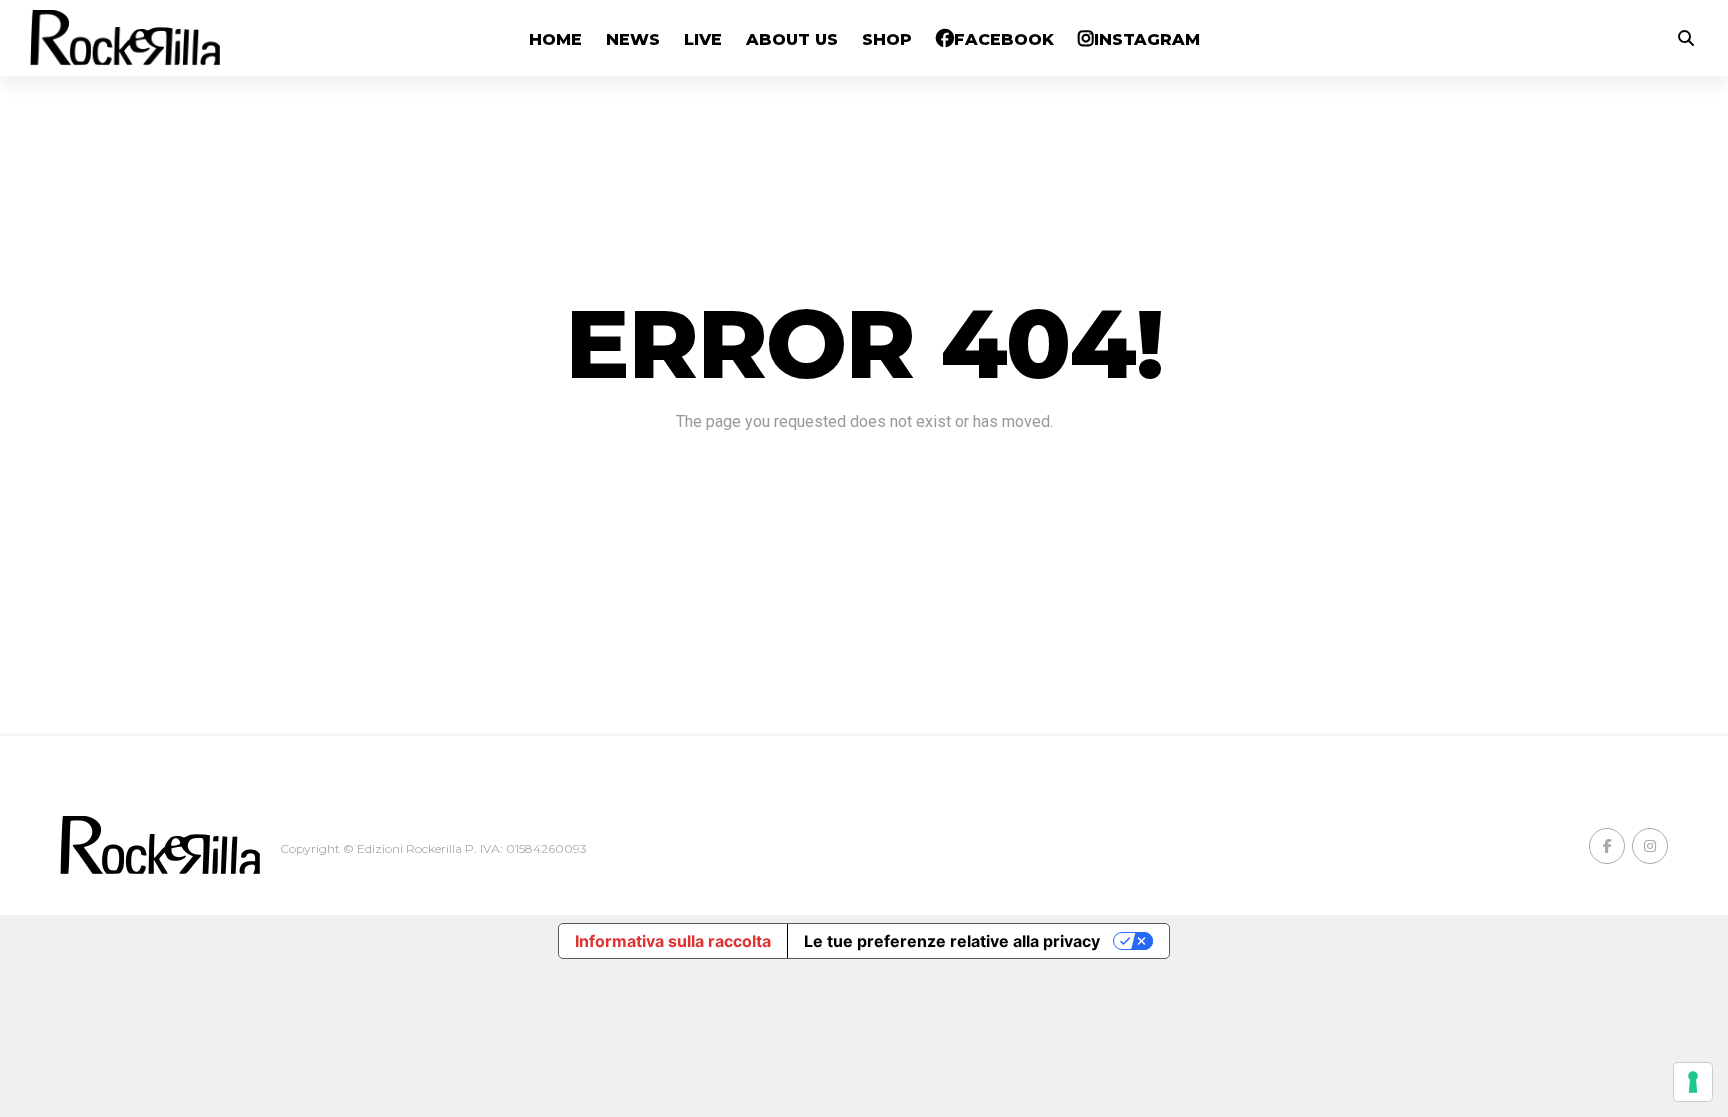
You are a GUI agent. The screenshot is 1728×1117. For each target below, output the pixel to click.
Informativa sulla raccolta (673, 941)
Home (555, 39)
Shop (887, 39)
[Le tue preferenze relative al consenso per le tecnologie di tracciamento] (1693, 1082)
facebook (1004, 39)
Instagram (1147, 39)
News (633, 39)
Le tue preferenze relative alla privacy (952, 941)
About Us (792, 39)
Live (703, 39)
